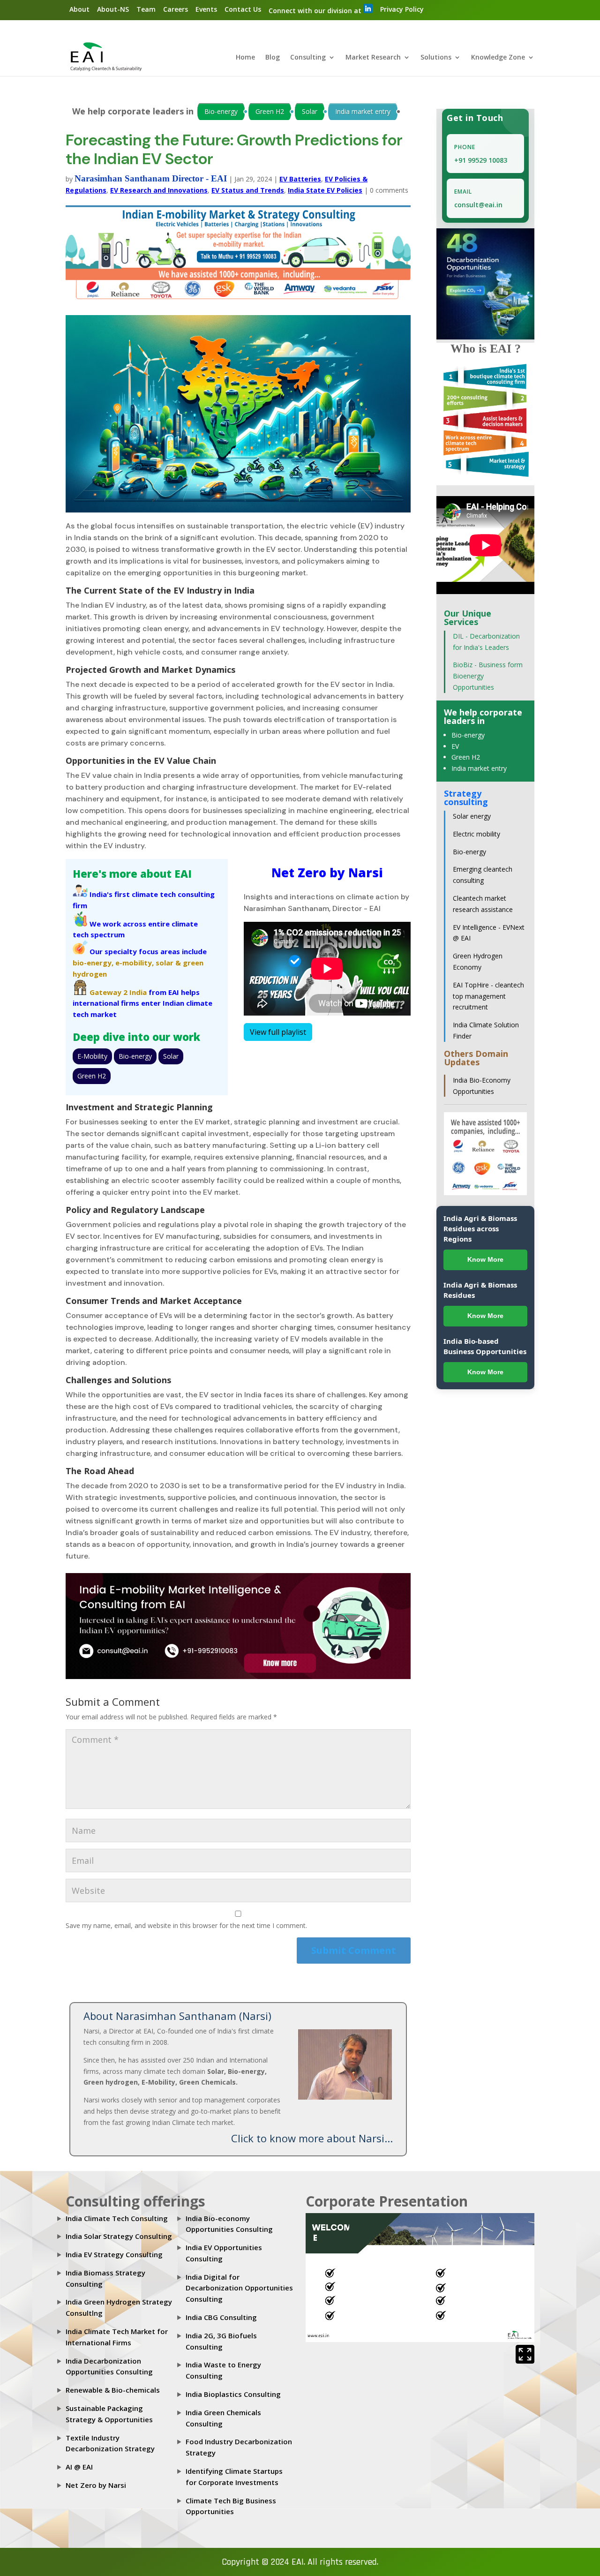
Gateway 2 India (118, 992)
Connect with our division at (316, 11)
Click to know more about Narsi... (312, 2138)
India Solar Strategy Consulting (119, 2236)
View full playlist (278, 1032)
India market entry (363, 111)
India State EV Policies (325, 190)
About (79, 9)
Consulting (308, 58)
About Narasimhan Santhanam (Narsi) (177, 2016)
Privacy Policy (402, 9)
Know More (485, 1259)
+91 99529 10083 (481, 160)
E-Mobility (92, 1056)
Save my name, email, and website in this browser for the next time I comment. (186, 1925)
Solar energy (472, 816)
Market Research (373, 58)
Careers (176, 9)
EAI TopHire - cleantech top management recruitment (488, 996)
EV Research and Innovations (159, 190)
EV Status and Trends (248, 190)
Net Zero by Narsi (96, 2485)
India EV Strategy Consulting (114, 2254)
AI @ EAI (79, 2467)
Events (206, 9)
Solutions (436, 58)
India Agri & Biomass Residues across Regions (480, 1228)
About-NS (113, 9)
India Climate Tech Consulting (117, 2218)
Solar (310, 111)
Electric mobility (476, 834)
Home (245, 58)
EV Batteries (300, 179)
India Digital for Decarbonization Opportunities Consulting (239, 2288)
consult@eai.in (478, 205)
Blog (273, 58)
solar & (168, 963)
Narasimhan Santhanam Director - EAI (151, 178)
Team (146, 9)
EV (455, 746)
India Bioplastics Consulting (233, 2394)
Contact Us (243, 9)
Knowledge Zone (498, 58)
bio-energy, (93, 963)
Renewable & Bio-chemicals (113, 2390)
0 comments (389, 190)
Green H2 (270, 111)
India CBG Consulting (221, 2317)
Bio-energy (221, 111)
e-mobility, (135, 963)
